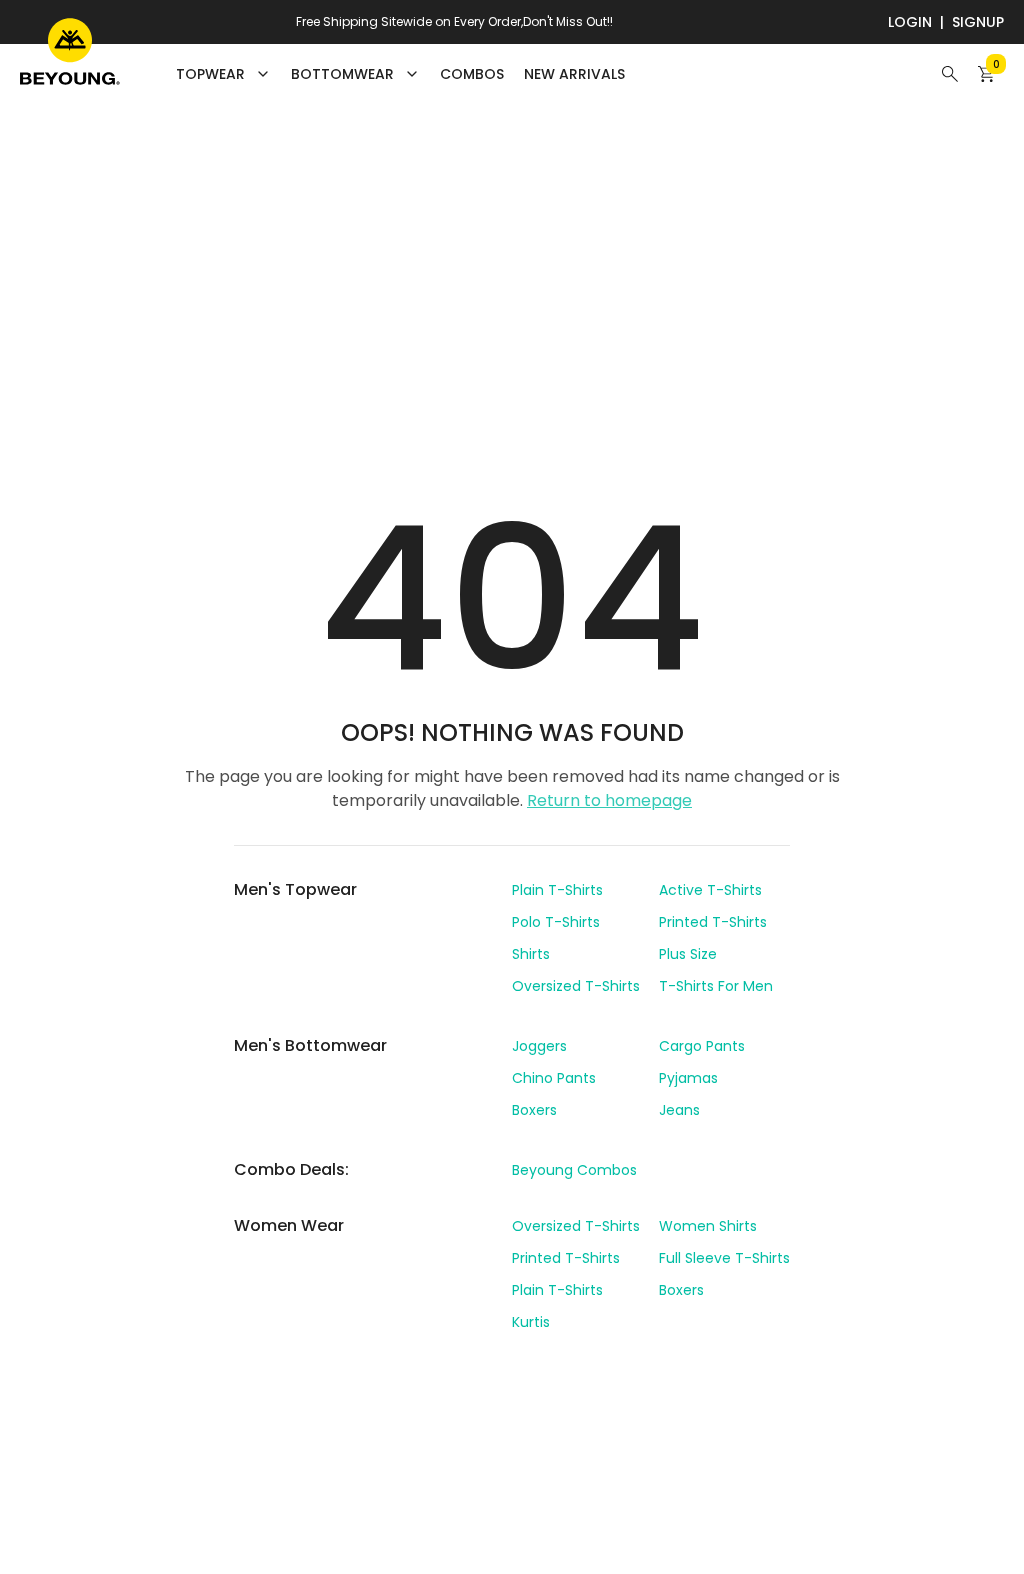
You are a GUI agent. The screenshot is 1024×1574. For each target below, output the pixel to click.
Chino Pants (554, 1078)
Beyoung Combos (574, 1170)
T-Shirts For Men (716, 986)
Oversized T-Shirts (576, 986)
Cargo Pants (702, 1046)
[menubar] (400, 74)
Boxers (534, 1110)
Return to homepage (609, 800)
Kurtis (531, 1322)
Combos (472, 74)
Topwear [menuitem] (210, 74)
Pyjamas (688, 1078)
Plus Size (688, 954)
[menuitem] (472, 74)
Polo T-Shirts (556, 922)
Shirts (531, 954)
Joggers (539, 1046)
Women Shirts (708, 1226)
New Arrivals (574, 74)
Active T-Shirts (710, 890)
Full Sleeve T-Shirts (724, 1258)
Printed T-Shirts (713, 922)
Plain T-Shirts (557, 890)
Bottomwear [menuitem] (342, 74)
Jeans (679, 1110)
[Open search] (950, 74)
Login (910, 22)
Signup (978, 22)
